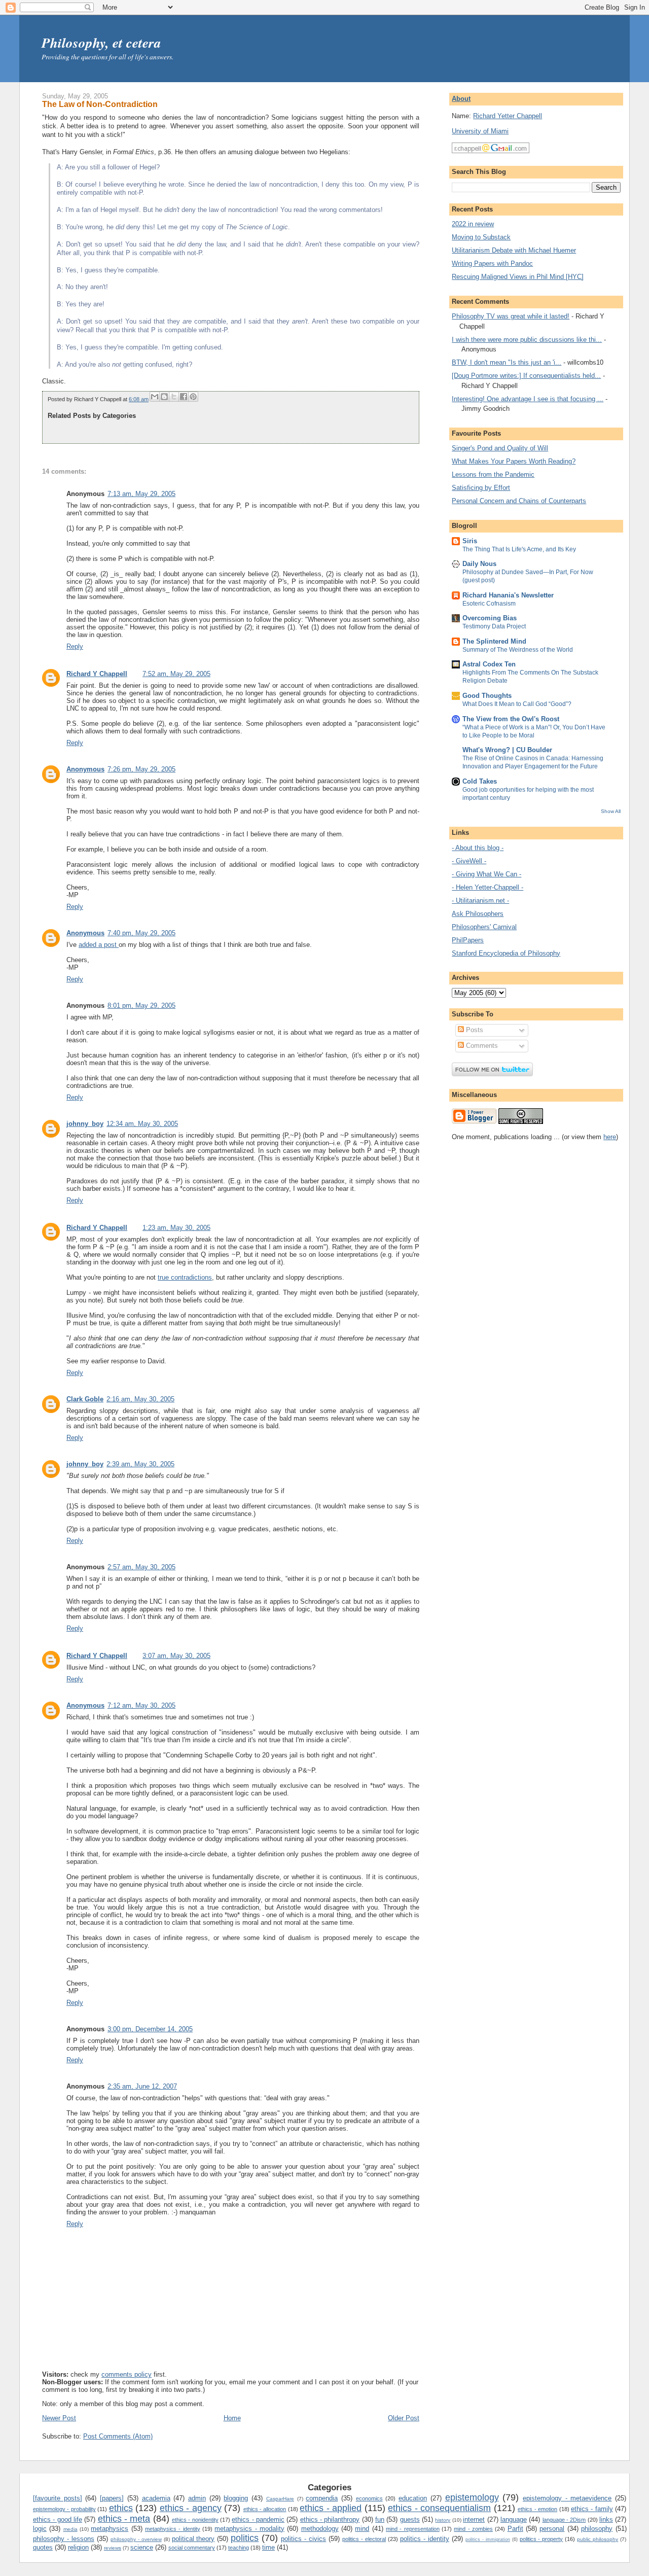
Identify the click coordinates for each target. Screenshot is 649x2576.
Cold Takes (480, 781)
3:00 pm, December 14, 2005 (150, 2029)
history (443, 2520)
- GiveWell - (469, 861)
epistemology (472, 2497)
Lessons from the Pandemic (493, 474)
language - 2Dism (564, 2520)
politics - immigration (488, 2539)
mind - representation (413, 2529)
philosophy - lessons (64, 2539)
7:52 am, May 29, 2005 (176, 674)
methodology (320, 2529)
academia (156, 2498)
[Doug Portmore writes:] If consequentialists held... (526, 376)
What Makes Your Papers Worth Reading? (514, 461)
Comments (481, 1046)
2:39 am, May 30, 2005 (140, 1464)
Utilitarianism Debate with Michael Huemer (514, 250)
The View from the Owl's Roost (511, 719)
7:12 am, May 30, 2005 (141, 1705)
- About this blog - (478, 848)
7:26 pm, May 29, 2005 (141, 769)
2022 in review (473, 224)
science (142, 2547)
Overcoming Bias (490, 618)
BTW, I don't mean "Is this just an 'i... (507, 362)
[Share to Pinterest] (193, 397)
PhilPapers (468, 940)
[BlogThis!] (164, 397)
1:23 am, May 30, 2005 (176, 1228)
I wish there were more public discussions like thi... (527, 340)
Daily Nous (479, 564)
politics (245, 2538)
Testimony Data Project (494, 626)
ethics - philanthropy (330, 2519)
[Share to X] (174, 397)
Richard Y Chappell (97, 674)
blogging (236, 2498)
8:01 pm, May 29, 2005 (141, 1005)
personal (552, 2529)
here (610, 1137)
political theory (193, 2539)
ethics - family (592, 2509)
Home (232, 2418)
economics (369, 2498)
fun (380, 2519)
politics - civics (303, 2539)
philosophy (597, 2529)
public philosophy (598, 2539)
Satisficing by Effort (481, 488)
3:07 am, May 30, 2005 (176, 1656)
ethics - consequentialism (439, 2508)
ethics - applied (331, 2508)
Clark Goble (85, 1399)
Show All (611, 811)
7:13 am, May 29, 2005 (141, 494)
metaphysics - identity (173, 2529)
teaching (239, 2548)
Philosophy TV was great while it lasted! (511, 316)
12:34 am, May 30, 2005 (142, 1124)
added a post (99, 945)
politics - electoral (364, 2539)
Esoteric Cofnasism (489, 604)
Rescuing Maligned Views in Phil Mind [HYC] (518, 277)
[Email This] (155, 397)
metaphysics (110, 2529)
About (461, 99)
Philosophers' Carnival (484, 927)
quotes (43, 2547)
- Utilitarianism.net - (480, 901)
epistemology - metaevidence (567, 2498)
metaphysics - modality (249, 2529)
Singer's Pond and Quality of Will (500, 448)
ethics (121, 2508)
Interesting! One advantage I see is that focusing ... (528, 399)
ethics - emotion (537, 2509)
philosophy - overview (136, 2539)
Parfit (515, 2529)
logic (40, 2529)
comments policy (127, 2374)
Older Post (404, 2418)
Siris (470, 541)
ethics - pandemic (258, 2519)
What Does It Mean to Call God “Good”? (517, 704)
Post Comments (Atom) (118, 2436)
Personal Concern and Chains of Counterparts (519, 501)
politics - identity (425, 2539)
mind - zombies (473, 2529)
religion (78, 2547)
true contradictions (185, 1277)
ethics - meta (124, 2519)
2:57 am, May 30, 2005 (141, 1567)
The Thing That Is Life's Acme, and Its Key (519, 549)
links (606, 2519)
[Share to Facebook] (184, 397)
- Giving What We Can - (486, 874)
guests (410, 2519)
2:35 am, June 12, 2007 (142, 2086)
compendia (322, 2498)
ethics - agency (191, 2508)
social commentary (192, 2548)
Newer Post (59, 2418)
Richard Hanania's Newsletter (508, 595)
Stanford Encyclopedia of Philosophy (506, 953)
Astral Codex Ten (489, 664)
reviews (113, 2548)
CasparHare (280, 2499)
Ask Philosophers (478, 914)
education (413, 2498)
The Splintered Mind (494, 641)
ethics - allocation (265, 2509)
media (70, 2529)
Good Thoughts (487, 696)
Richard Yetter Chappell (508, 116)
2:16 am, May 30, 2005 (140, 1399)
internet (474, 2519)
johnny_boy (85, 1124)
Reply (75, 646)
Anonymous (85, 769)
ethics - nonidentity (195, 2520)
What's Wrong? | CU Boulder (507, 750)
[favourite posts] (58, 2498)
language (514, 2519)
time (268, 2547)
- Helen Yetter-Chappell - (488, 887)
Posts (474, 1030)
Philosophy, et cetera (101, 43)
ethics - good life (58, 2519)
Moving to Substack (481, 237)
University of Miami (480, 131)
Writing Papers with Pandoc (492, 263)
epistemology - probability (64, 2509)
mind (362, 2529)
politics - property (542, 2539)
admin (197, 2498)
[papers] (112, 2498)
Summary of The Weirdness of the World (518, 650)
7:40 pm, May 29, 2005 (141, 933)
